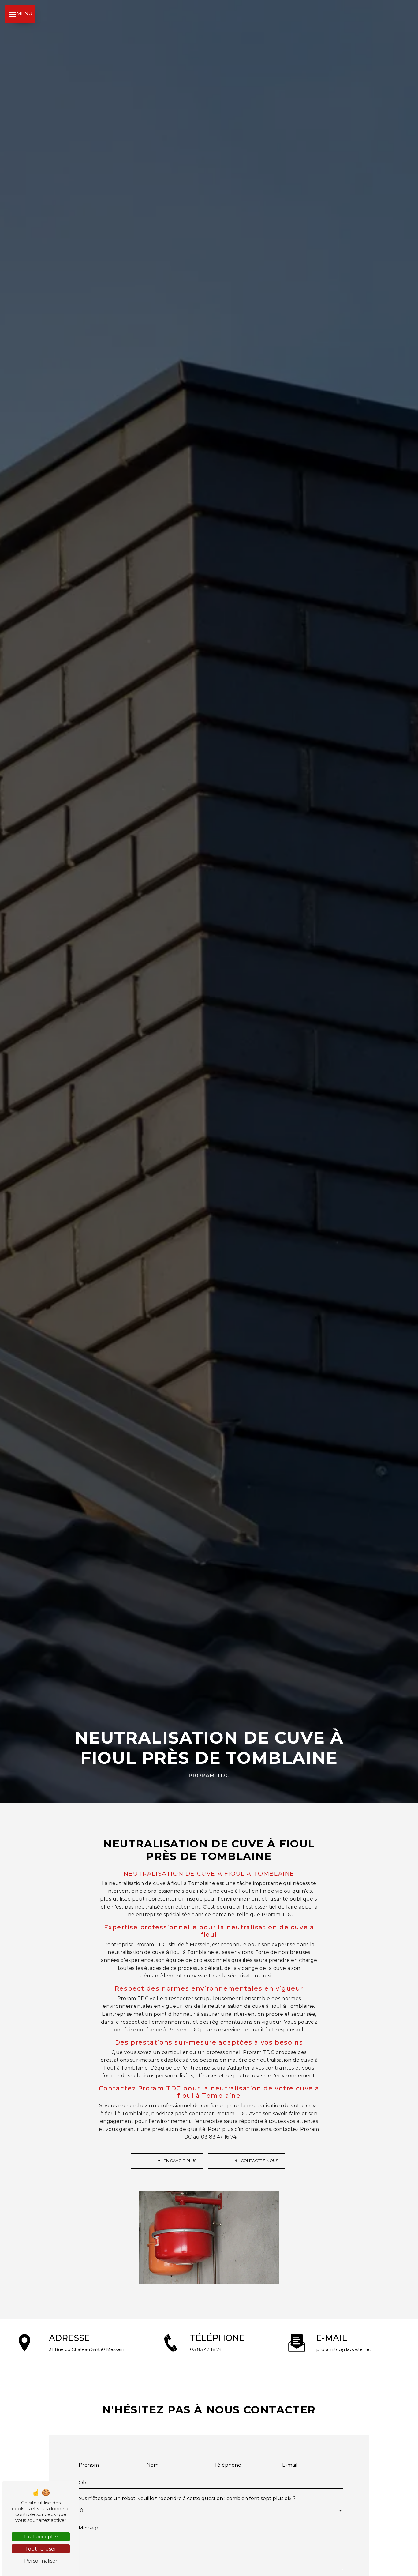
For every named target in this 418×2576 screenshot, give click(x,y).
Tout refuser (41, 2549)
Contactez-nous (260, 2161)
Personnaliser (41, 2561)
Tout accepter (41, 2537)
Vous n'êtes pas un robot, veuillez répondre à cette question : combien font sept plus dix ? (185, 2498)
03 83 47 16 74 (206, 2349)
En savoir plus (180, 2161)
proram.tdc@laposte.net (344, 2349)
